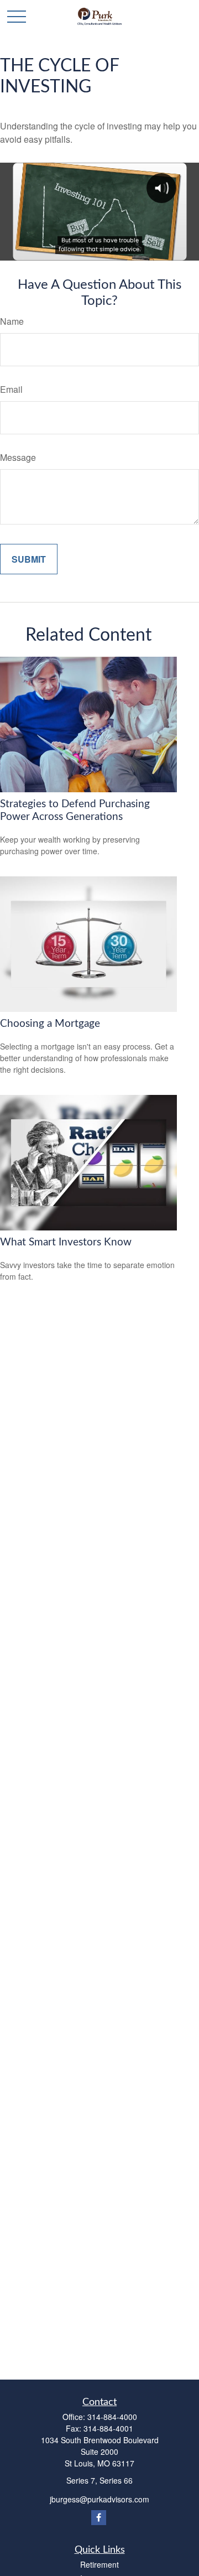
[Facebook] (99, 2518)
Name (12, 321)
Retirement (99, 2564)
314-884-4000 (112, 2417)
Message (18, 457)
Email (11, 389)
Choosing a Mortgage (50, 1024)
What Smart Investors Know (66, 1242)
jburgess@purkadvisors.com (99, 2499)
